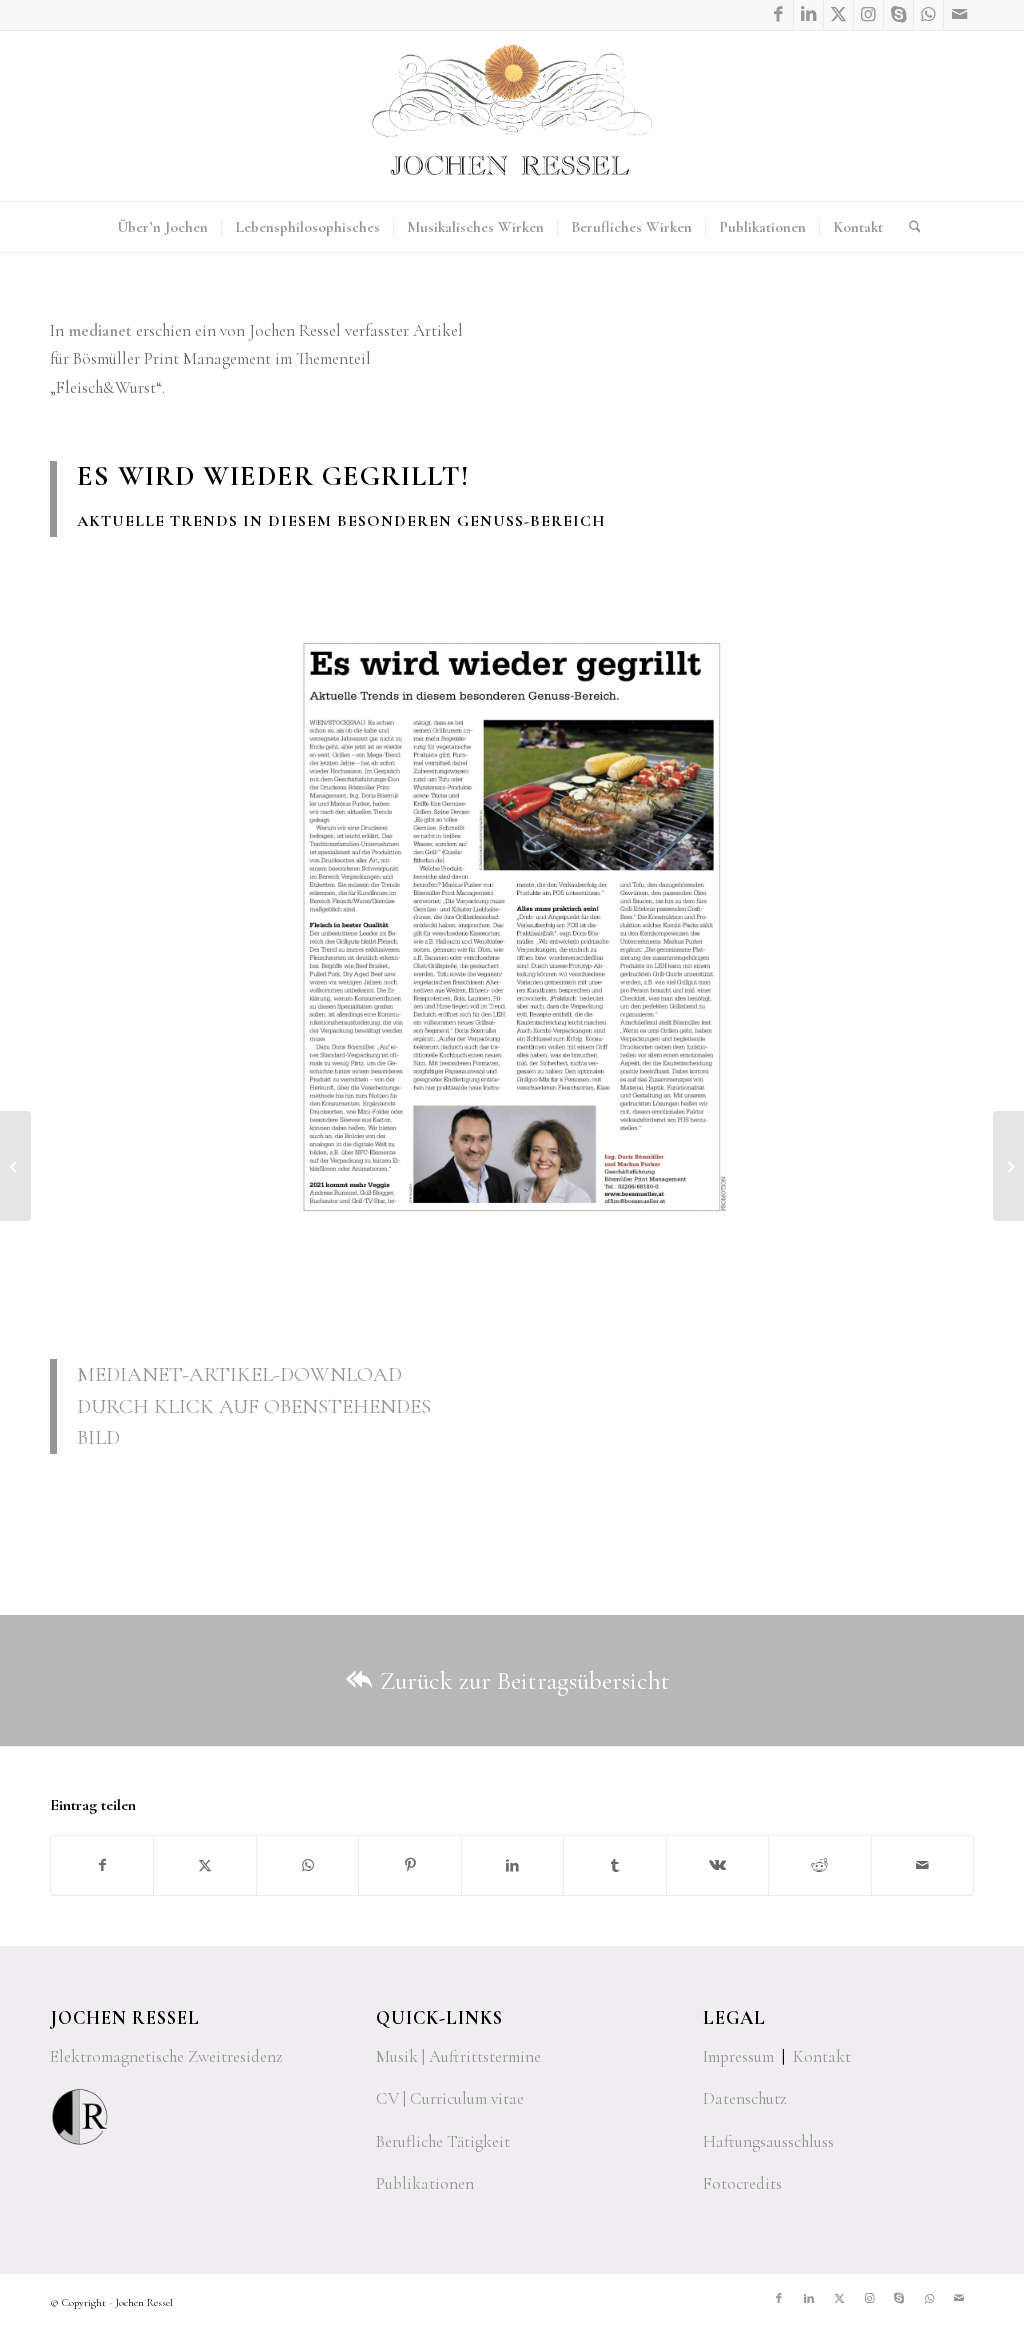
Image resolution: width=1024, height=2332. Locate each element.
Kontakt (822, 2056)
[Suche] (908, 227)
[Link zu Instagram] (868, 15)
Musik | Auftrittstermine (458, 2056)
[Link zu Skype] (898, 15)
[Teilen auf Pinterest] (409, 1865)
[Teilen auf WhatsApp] (307, 1865)
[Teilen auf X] (204, 1865)
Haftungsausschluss (768, 2141)
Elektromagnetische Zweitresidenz (166, 2056)
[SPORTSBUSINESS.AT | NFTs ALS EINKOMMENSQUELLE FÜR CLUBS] (15, 1166)
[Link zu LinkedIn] (808, 15)
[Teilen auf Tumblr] (614, 1865)
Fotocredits (742, 2183)
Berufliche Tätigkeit (443, 2141)
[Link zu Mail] (959, 15)
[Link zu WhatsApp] (928, 15)
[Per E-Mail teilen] (923, 1865)
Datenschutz (745, 2098)
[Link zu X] (838, 15)
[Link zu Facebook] (778, 15)
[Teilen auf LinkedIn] (512, 1865)
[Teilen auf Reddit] (819, 1865)
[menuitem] (162, 227)
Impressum (738, 2056)
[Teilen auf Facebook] (102, 1865)
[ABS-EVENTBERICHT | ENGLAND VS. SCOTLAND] (1008, 1166)
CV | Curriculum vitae (450, 2098)
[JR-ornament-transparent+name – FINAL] (512, 116)
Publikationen (425, 2183)
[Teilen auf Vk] (717, 1865)
